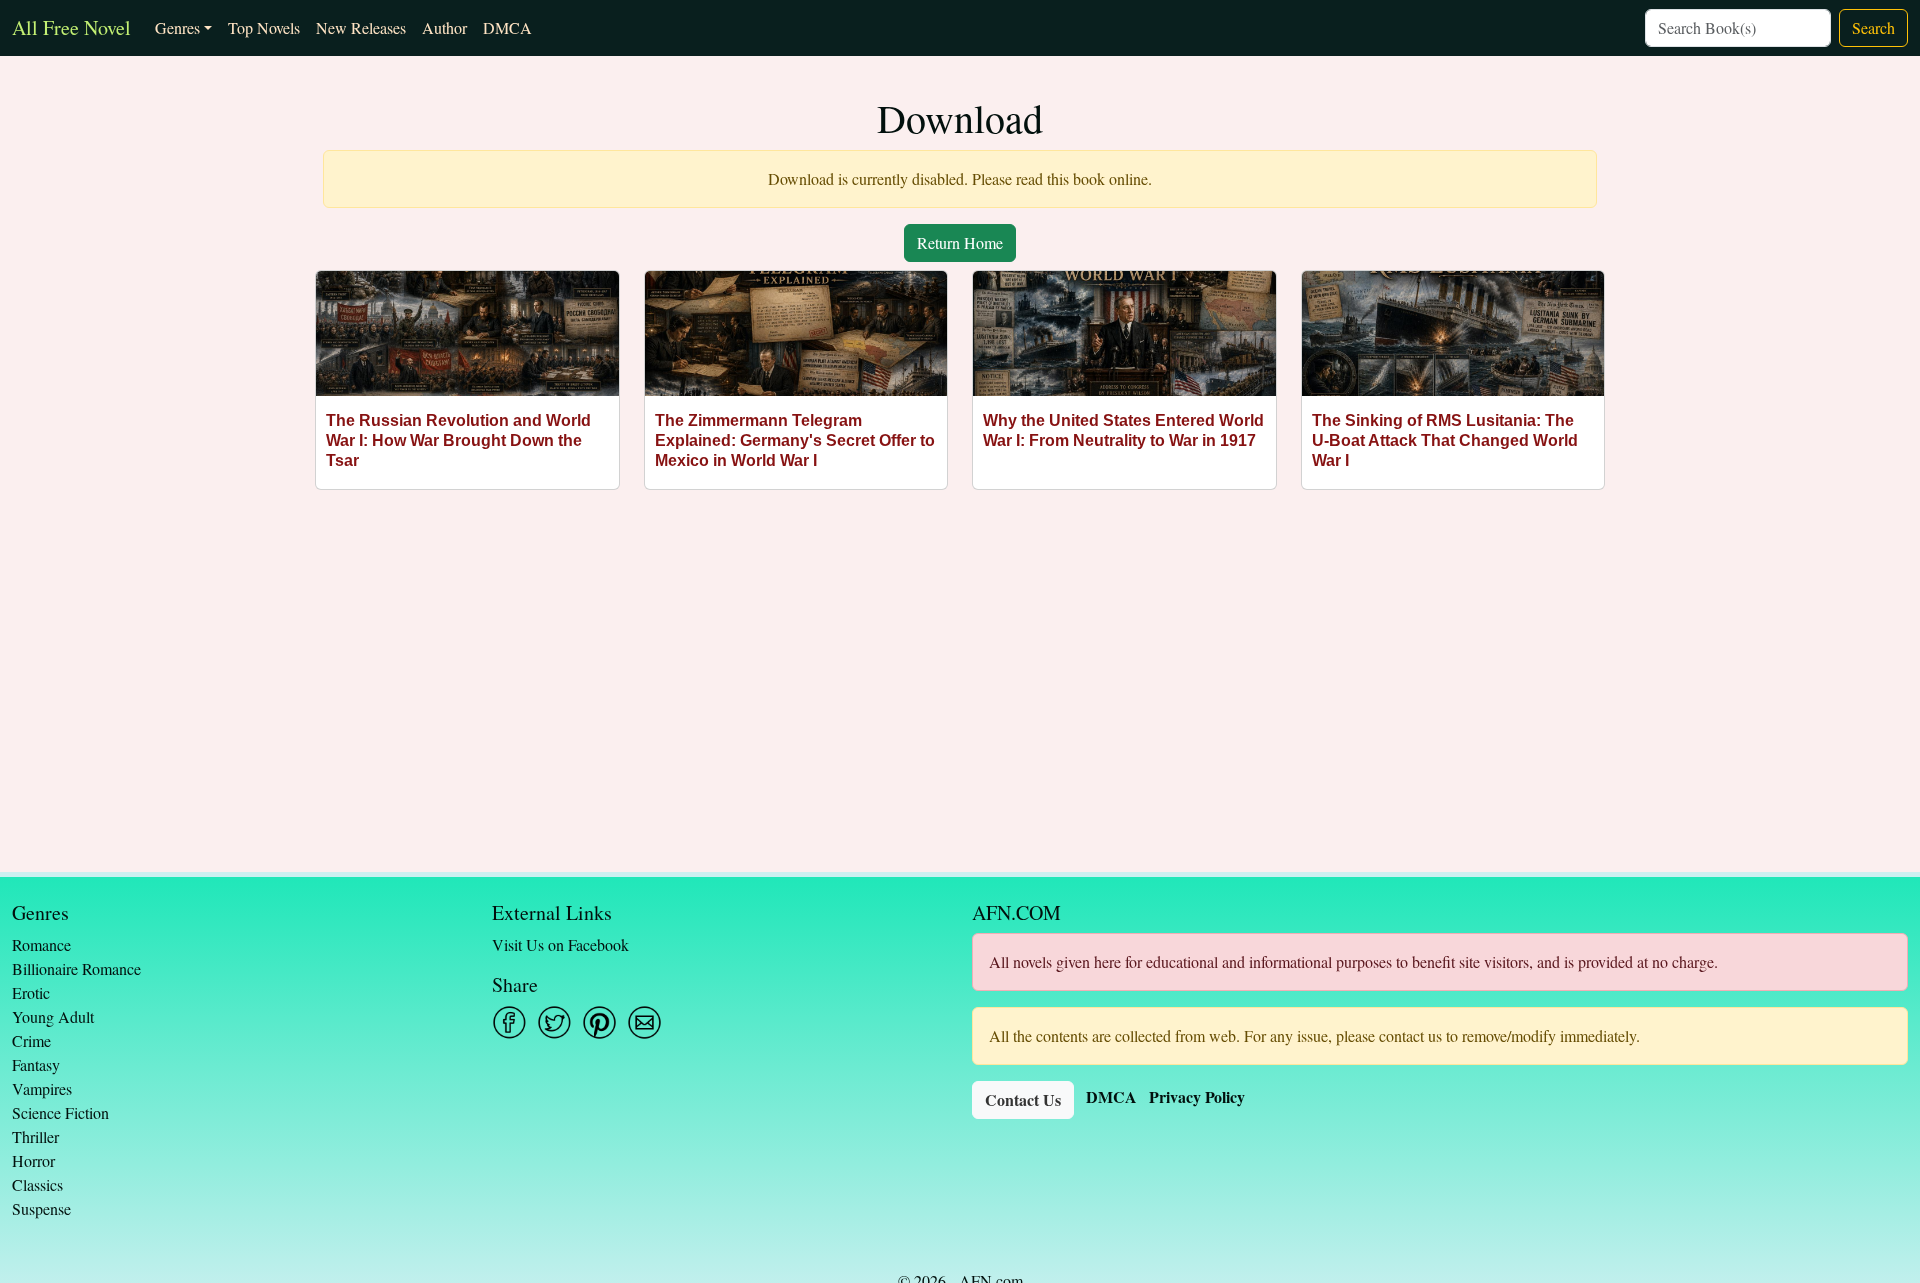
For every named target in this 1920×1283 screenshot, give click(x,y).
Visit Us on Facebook (560, 944)
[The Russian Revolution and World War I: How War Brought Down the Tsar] (467, 333)
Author (444, 27)
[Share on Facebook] (509, 1022)
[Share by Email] (644, 1022)
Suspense (41, 1208)
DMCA (507, 27)
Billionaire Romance (76, 968)
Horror (33, 1160)
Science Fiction (60, 1112)
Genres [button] (177, 27)
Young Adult (53, 1016)
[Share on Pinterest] (599, 1022)
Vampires (42, 1088)
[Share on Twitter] (554, 1022)
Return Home (960, 242)
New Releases (361, 27)
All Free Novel (71, 27)
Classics (37, 1184)
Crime (31, 1040)
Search (1873, 27)
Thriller (35, 1136)
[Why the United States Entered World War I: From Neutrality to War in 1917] (1124, 333)
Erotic (31, 992)
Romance (41, 944)
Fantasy (36, 1064)
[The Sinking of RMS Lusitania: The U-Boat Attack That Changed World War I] (1453, 333)
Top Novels (264, 27)
